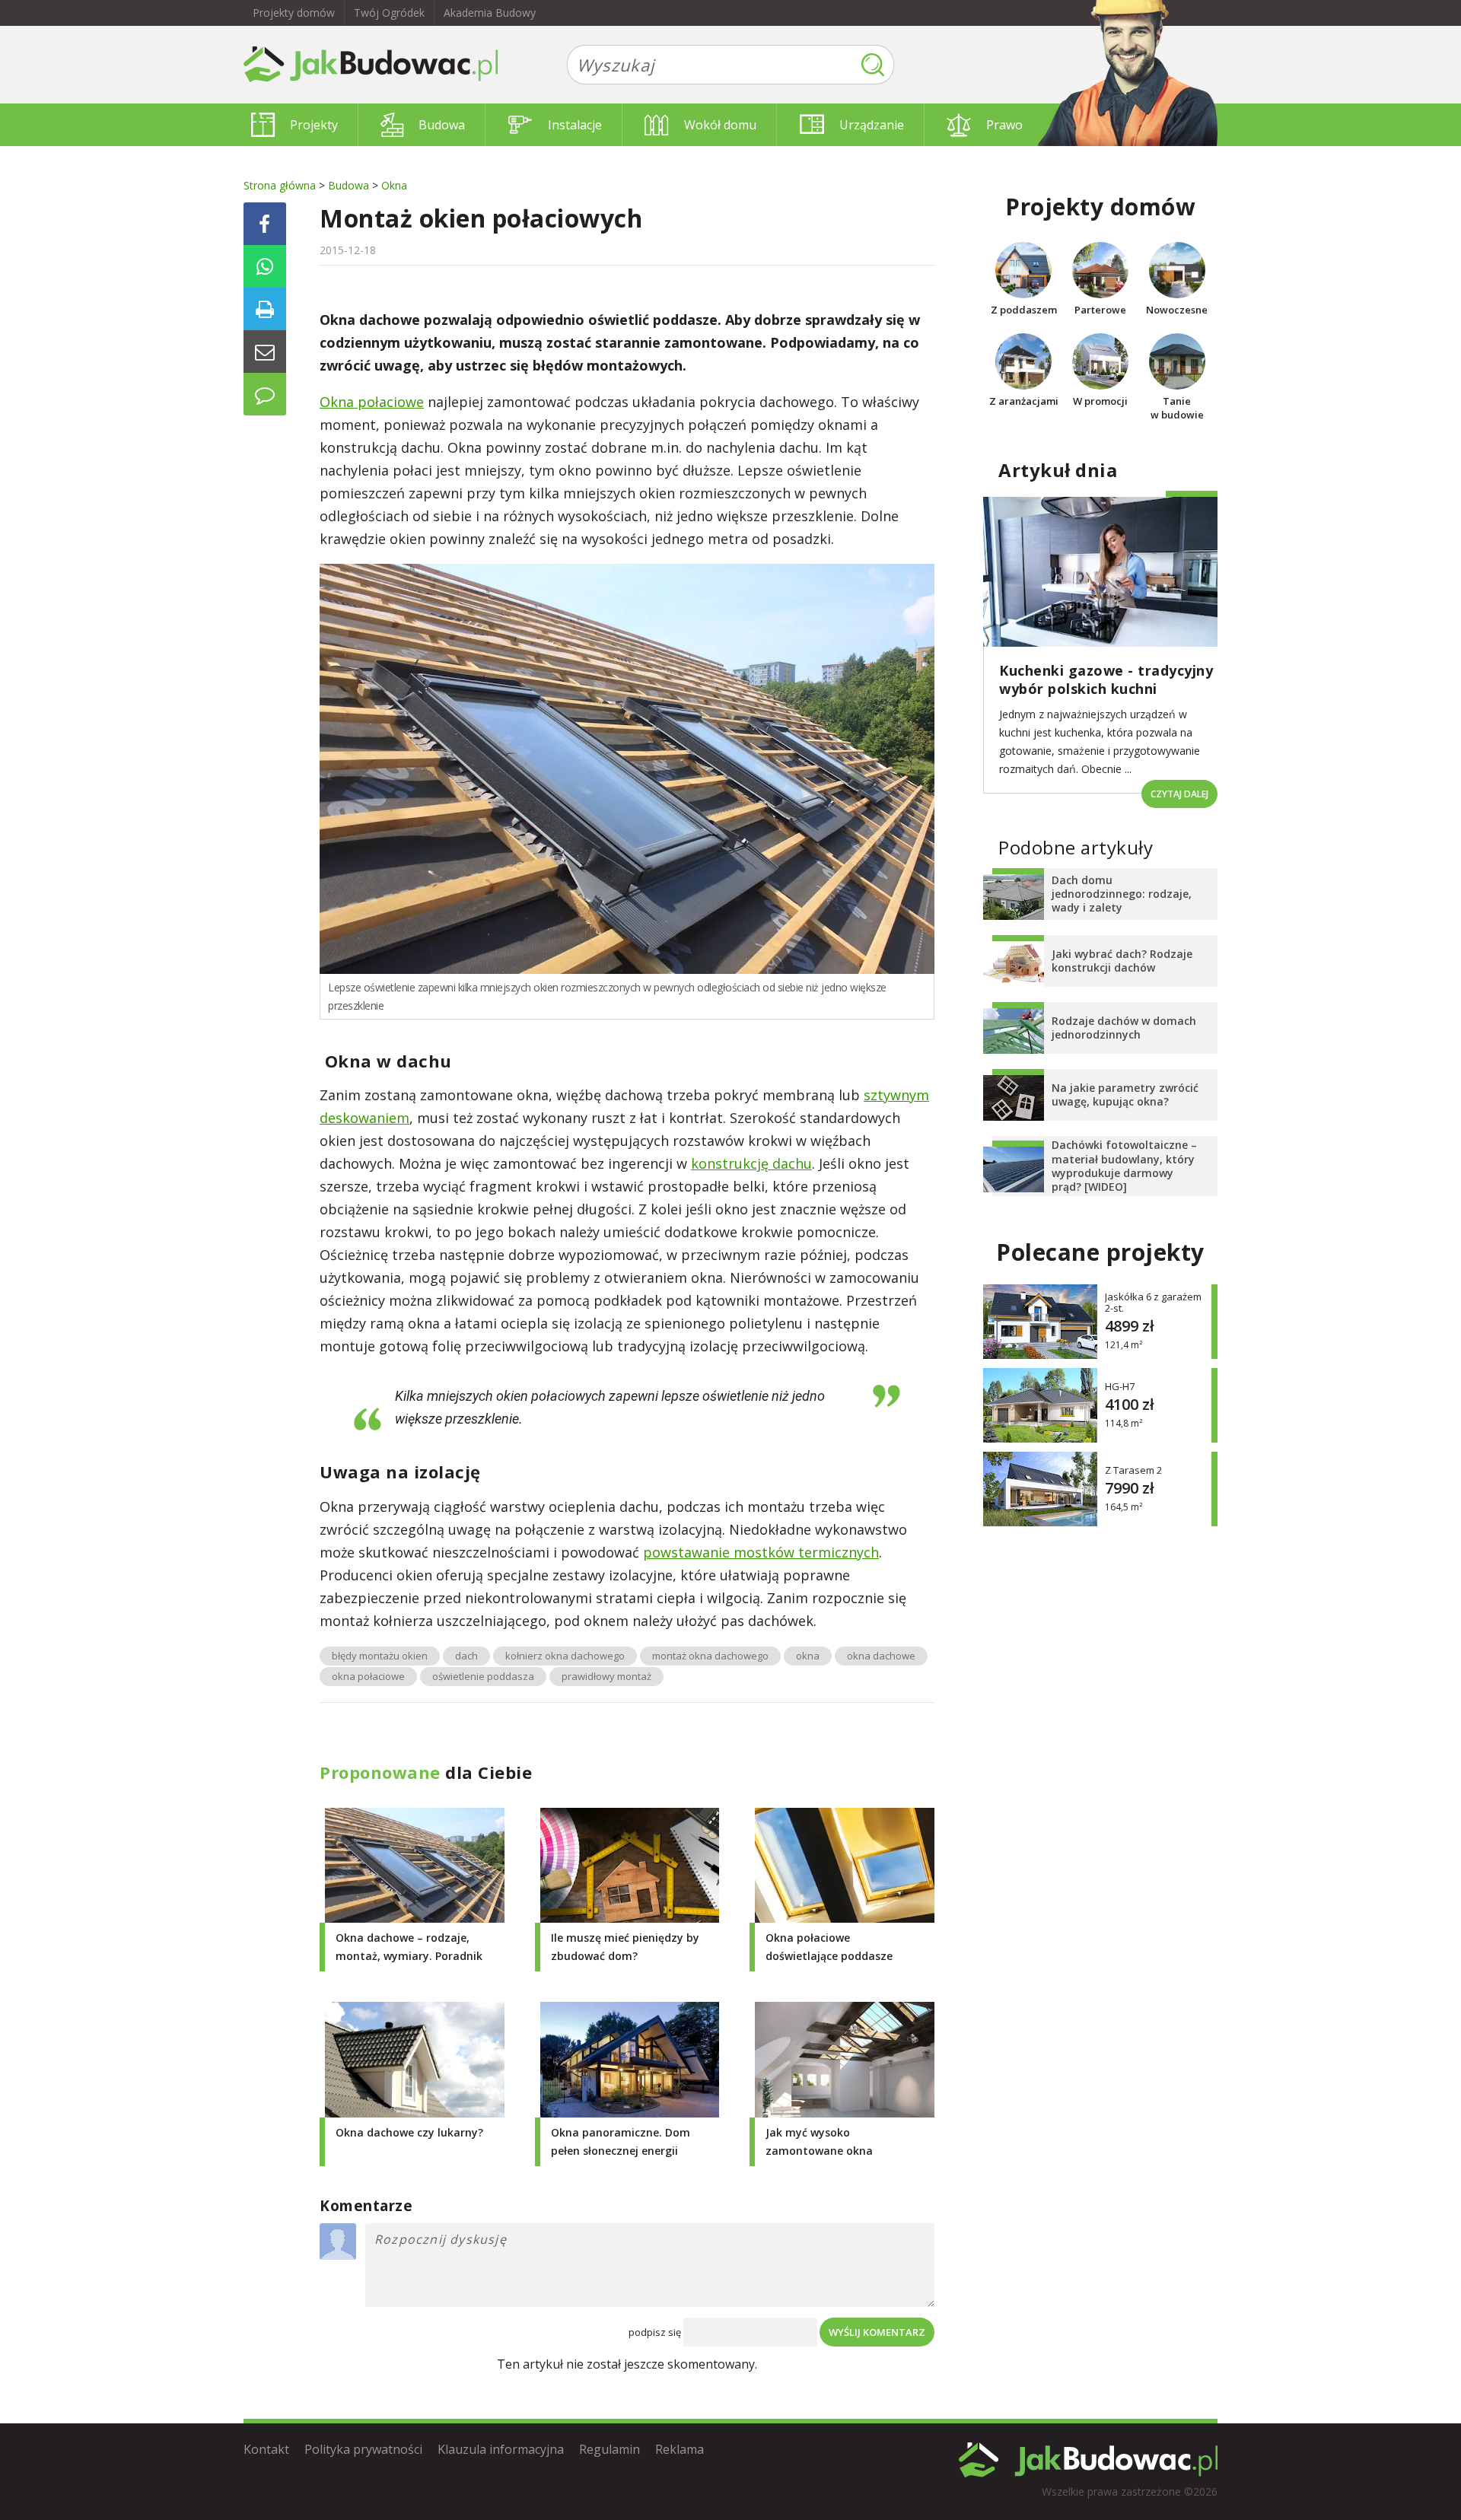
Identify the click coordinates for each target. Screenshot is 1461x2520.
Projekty (314, 125)
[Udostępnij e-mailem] (265, 352)
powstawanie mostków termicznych (761, 1552)
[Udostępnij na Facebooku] (265, 224)
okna (808, 1656)
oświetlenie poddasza (483, 1676)
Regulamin (610, 2449)
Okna (394, 185)
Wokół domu (720, 125)
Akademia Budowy (490, 13)
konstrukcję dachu (751, 1163)
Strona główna (280, 185)
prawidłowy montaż (606, 1676)
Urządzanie (872, 125)
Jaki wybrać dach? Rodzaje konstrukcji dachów (1122, 961)
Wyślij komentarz (877, 2332)
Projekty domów (294, 13)
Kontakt (266, 2449)
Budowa (442, 125)
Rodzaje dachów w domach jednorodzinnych (1124, 1028)
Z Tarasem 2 (1133, 1470)
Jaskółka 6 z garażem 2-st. (1153, 1303)
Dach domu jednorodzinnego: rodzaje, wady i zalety (1122, 894)
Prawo (1004, 125)
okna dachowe (881, 1656)
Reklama (680, 2449)
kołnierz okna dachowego (565, 1656)
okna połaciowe (368, 1676)
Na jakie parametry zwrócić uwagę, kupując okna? (1125, 1095)
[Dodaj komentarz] (265, 394)
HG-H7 (1120, 1387)
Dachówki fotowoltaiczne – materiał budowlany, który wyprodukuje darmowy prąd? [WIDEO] (1124, 1166)
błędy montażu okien (380, 1656)
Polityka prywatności (363, 2449)
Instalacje (575, 125)
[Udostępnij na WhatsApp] (265, 266)
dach (466, 1656)
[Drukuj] (265, 309)
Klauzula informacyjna (501, 2449)
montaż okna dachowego (710, 1656)
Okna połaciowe (372, 402)
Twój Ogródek (389, 13)
